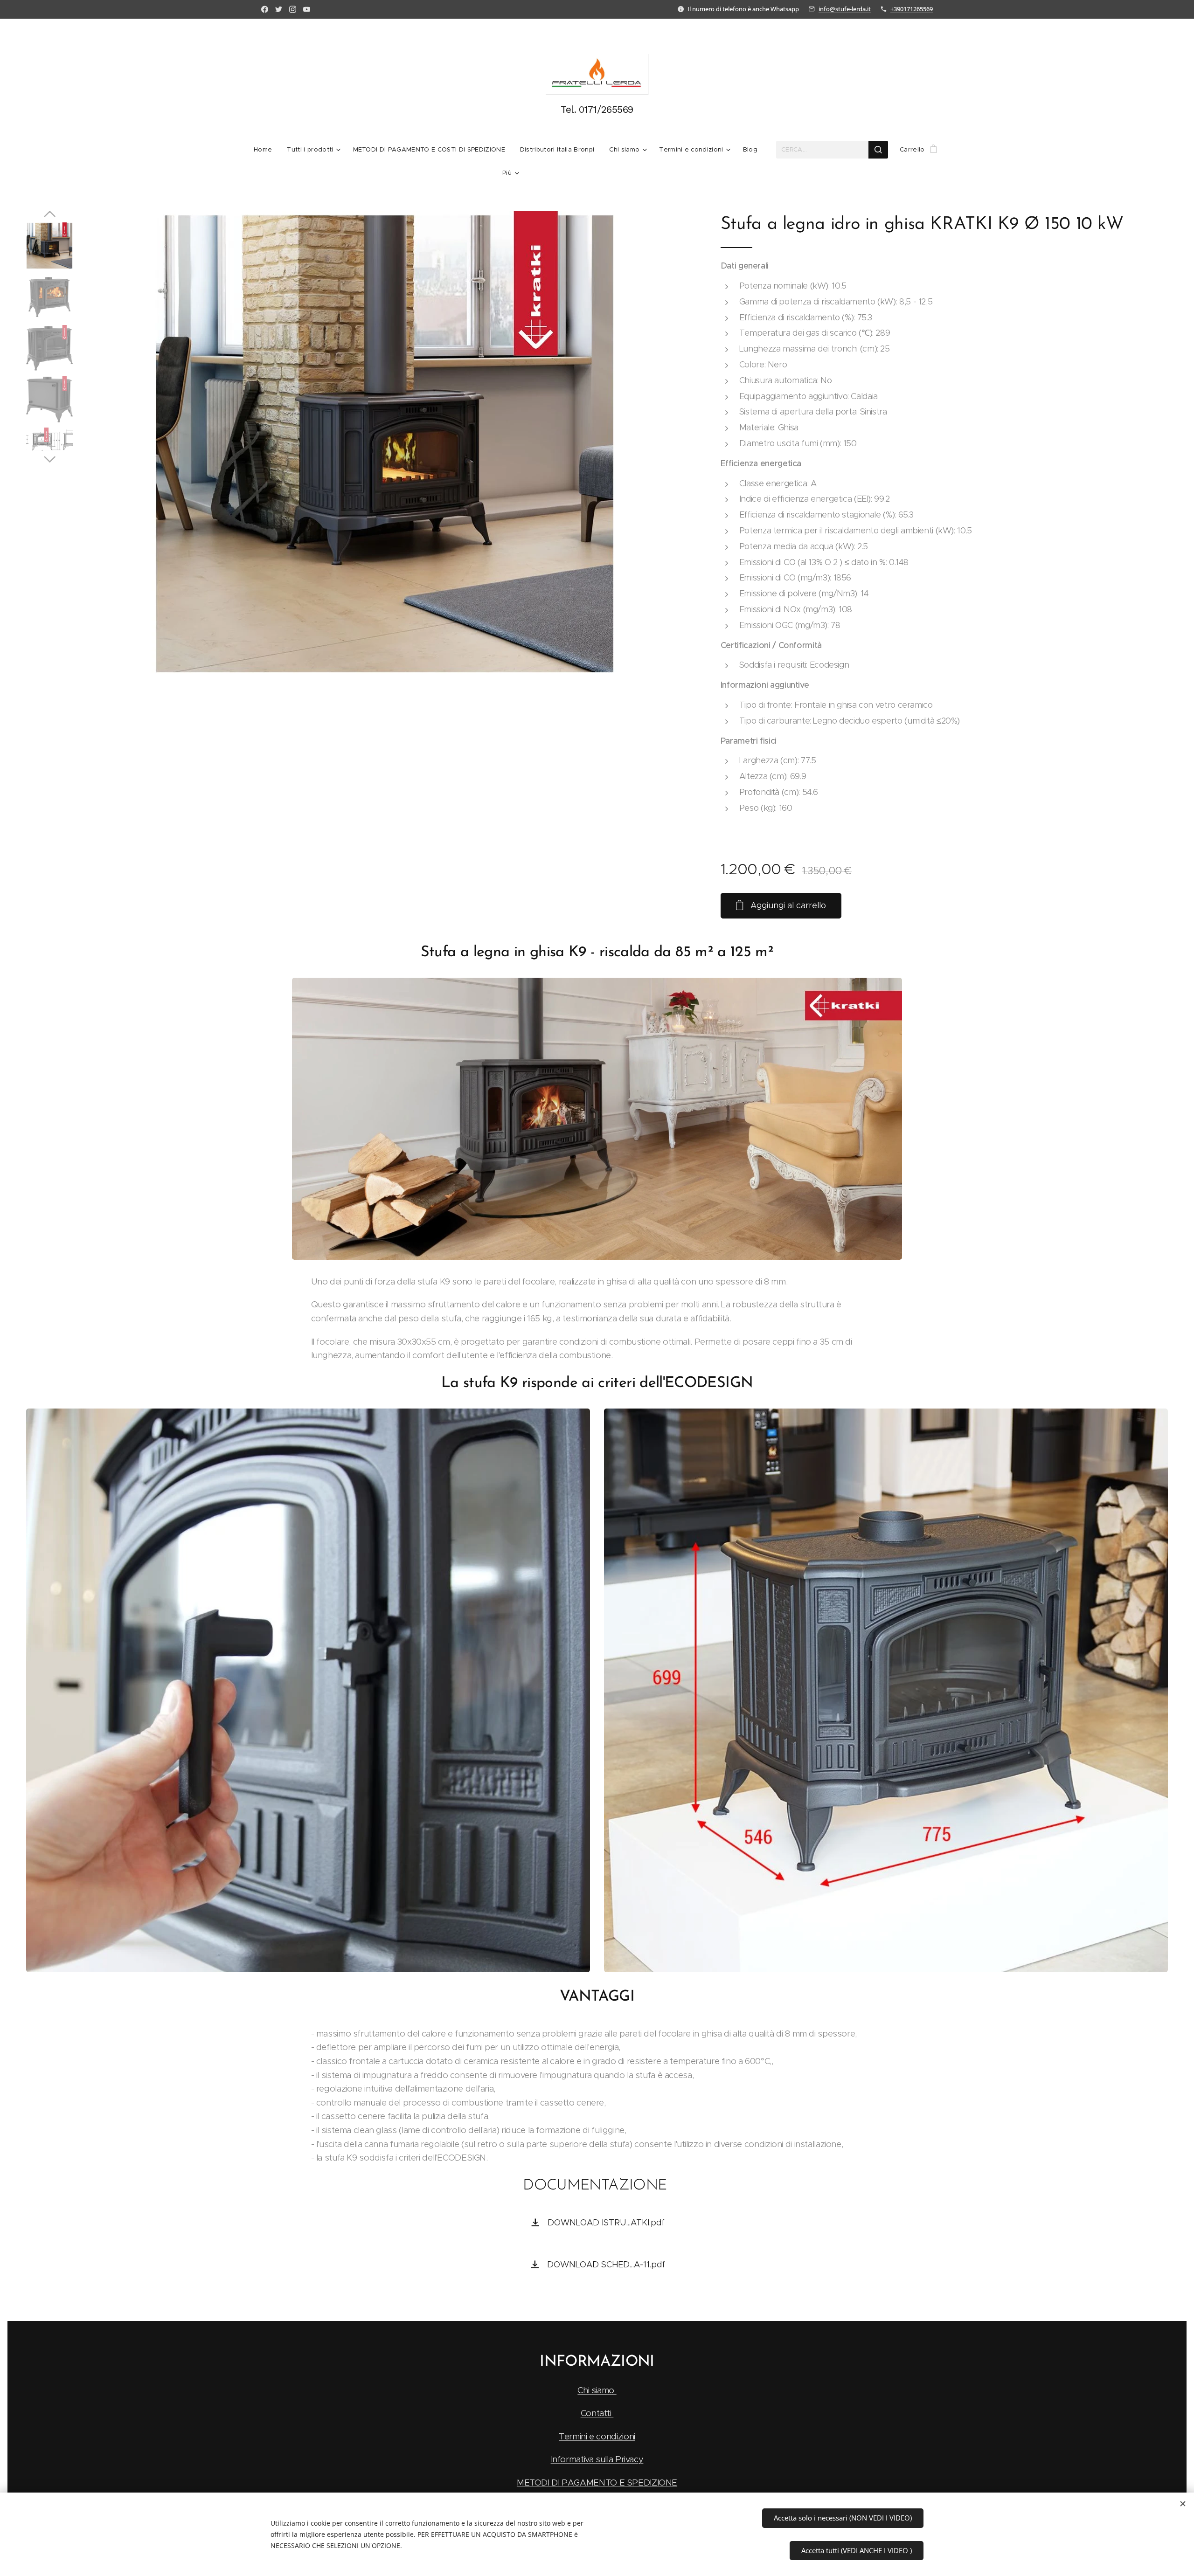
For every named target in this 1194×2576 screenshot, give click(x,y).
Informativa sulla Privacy (597, 2459)
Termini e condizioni (597, 2436)
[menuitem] (267, 150)
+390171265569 (912, 9)
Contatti (597, 2413)
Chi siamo (597, 2390)
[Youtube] (307, 9)
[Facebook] (265, 9)
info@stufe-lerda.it (845, 9)
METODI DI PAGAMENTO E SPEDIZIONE (597, 2483)
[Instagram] (293, 9)
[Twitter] (279, 9)
